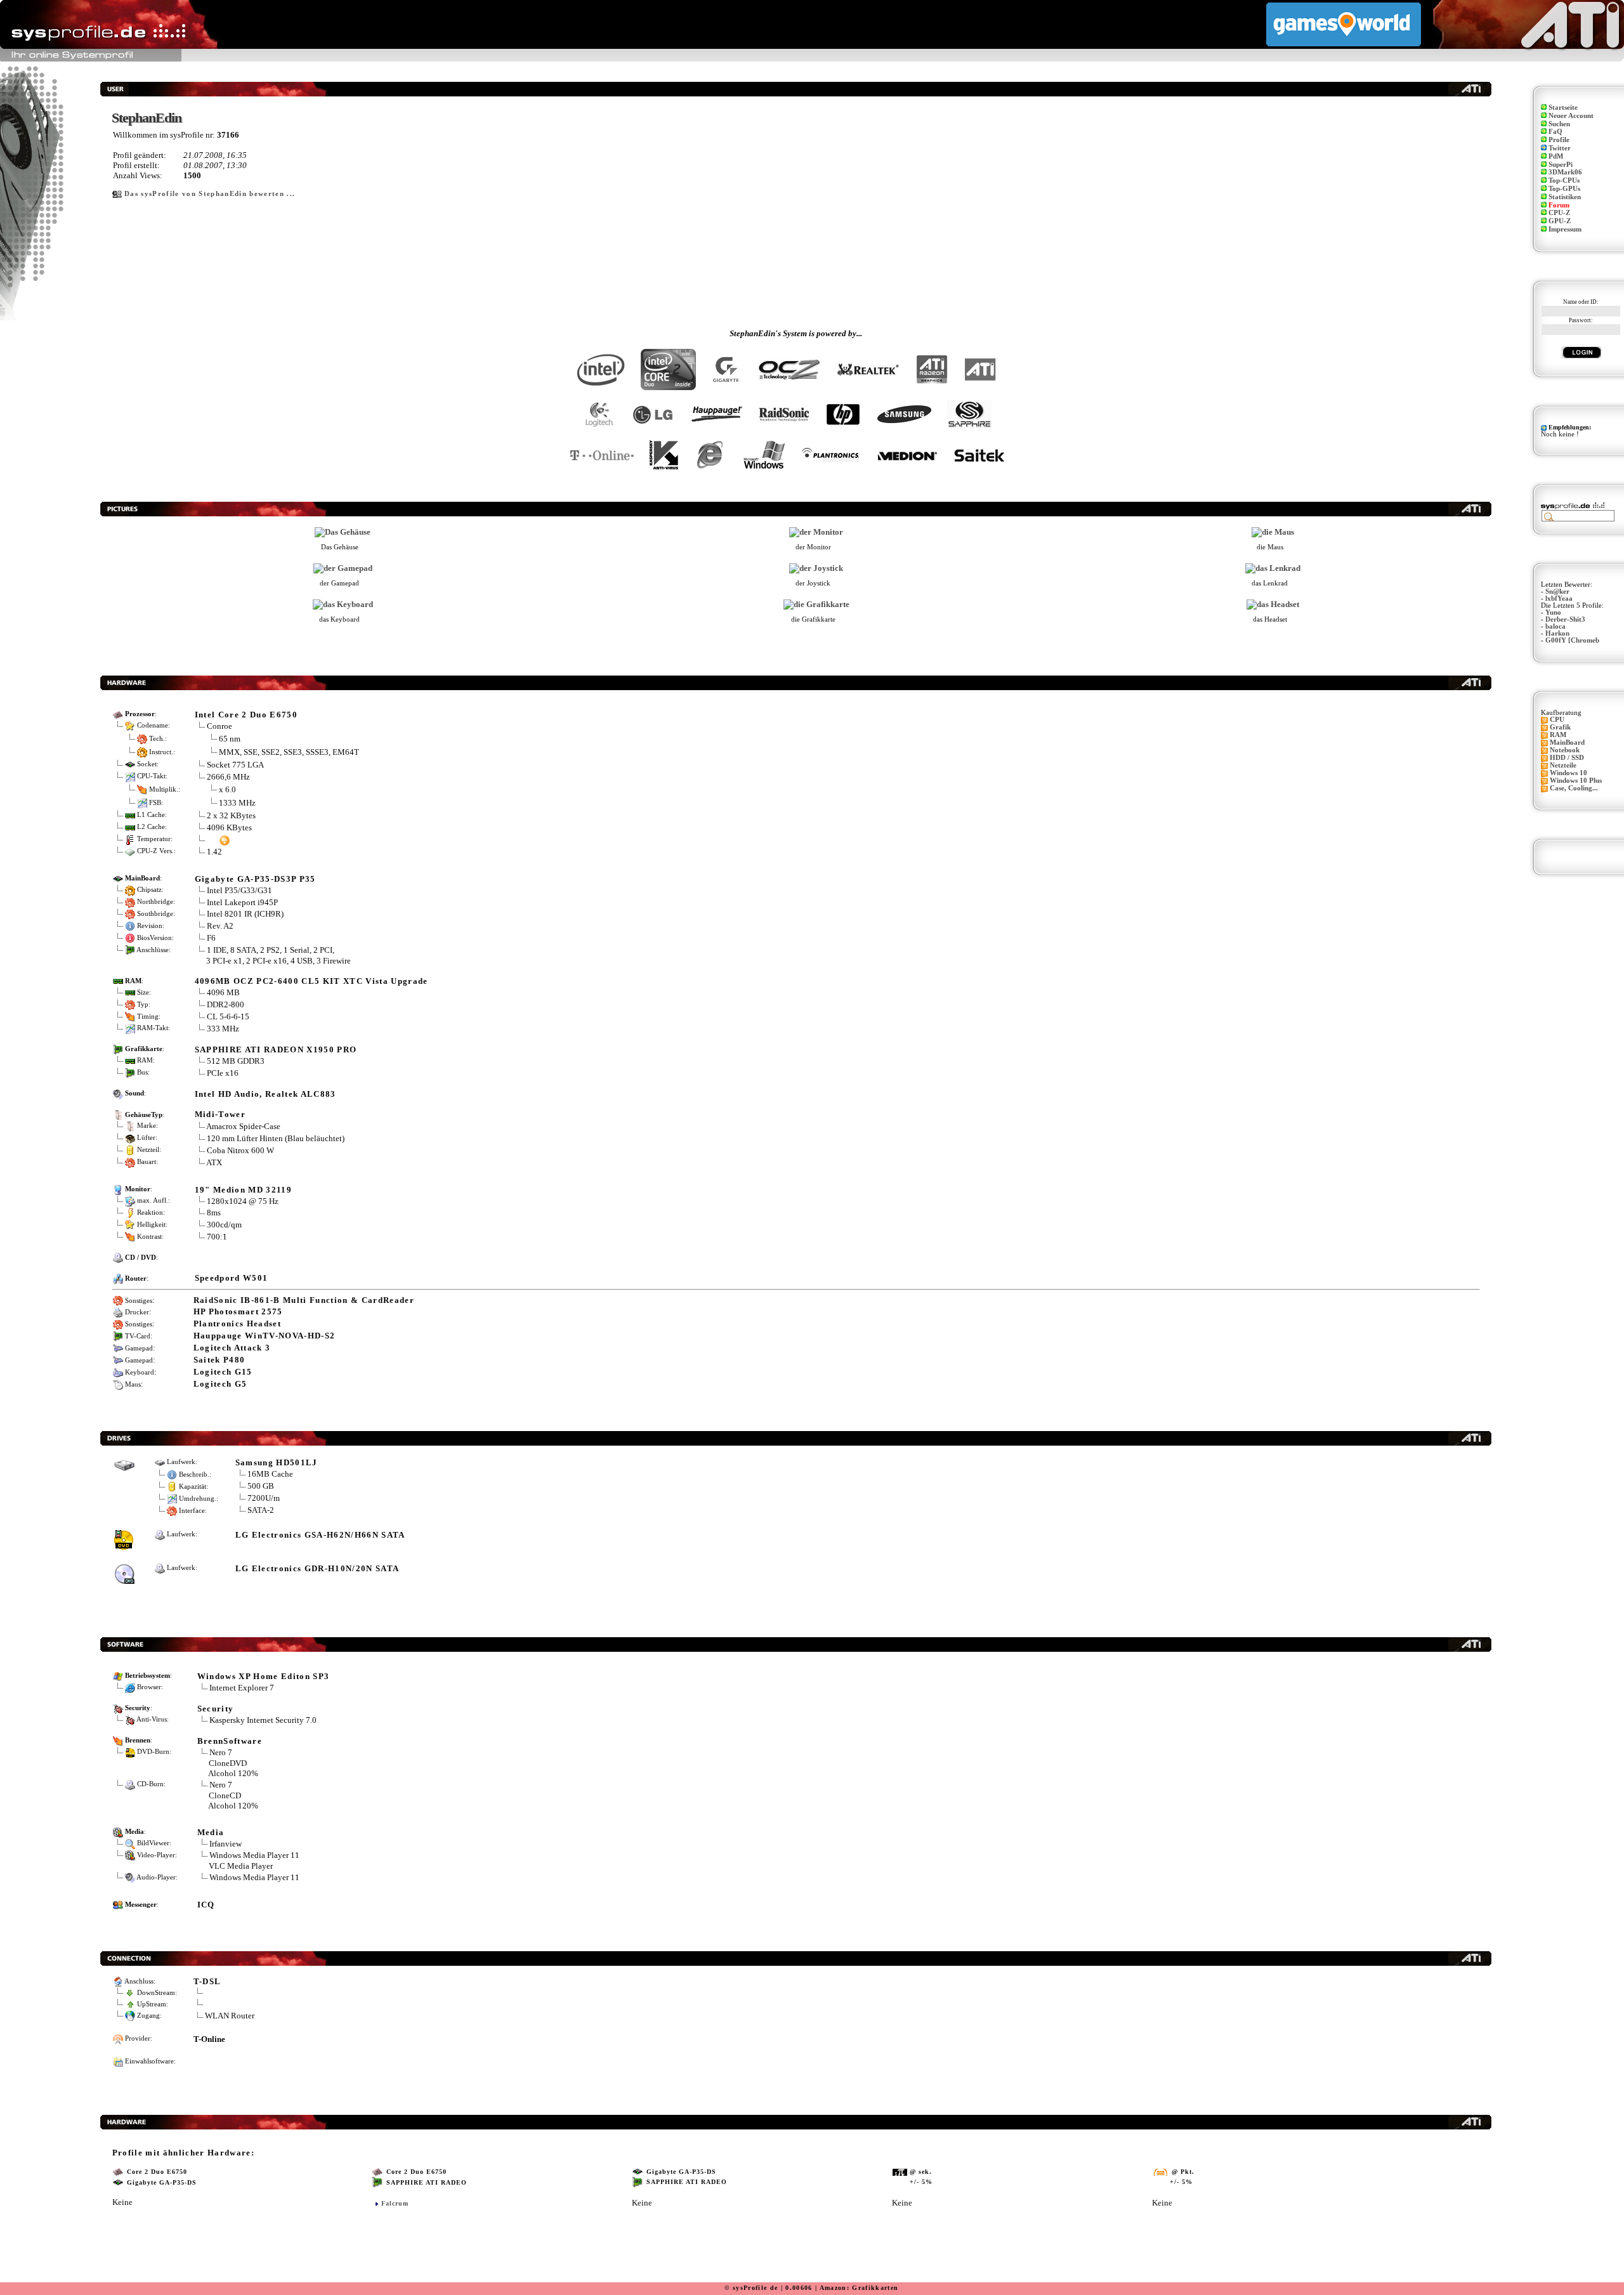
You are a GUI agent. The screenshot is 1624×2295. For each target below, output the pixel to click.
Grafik (1560, 727)
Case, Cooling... (1574, 788)
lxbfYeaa (1559, 598)
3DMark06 (1565, 172)
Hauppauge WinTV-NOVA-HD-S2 (265, 1336)
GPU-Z (1560, 221)
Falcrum (395, 2203)
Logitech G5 (220, 1384)
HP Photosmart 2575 (238, 1311)
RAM (1558, 735)
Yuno (1553, 612)
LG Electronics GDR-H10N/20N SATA (318, 1568)
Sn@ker (1557, 592)
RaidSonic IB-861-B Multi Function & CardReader (304, 1300)
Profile (1559, 140)
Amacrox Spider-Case (243, 1126)
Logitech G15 (223, 1372)
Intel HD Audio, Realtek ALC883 (265, 1094)
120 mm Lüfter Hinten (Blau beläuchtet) (276, 1138)
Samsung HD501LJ (277, 1462)
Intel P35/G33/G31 (239, 890)
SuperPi (1561, 165)
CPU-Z (1559, 213)
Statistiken (1565, 197)
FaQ (1555, 132)
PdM (1556, 156)
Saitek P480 (219, 1360)
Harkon (1557, 633)
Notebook (1565, 750)
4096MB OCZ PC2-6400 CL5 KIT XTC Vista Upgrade (311, 981)
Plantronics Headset (237, 1324)
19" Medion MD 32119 (243, 1190)
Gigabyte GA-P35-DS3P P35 (255, 879)
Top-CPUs (1564, 180)
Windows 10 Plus (1576, 781)
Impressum (1565, 229)
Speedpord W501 (232, 1278)
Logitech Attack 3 (232, 1348)
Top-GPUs (1564, 189)
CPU (1557, 720)
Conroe (219, 726)
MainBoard (1567, 742)
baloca (1555, 626)
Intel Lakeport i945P (242, 902)
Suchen (1559, 124)
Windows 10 (1568, 773)
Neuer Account (1571, 116)
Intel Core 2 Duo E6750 (246, 715)
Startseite (1563, 108)
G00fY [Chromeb (1572, 640)
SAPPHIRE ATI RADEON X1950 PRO (276, 1049)
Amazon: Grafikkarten (859, 2288)
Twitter (1560, 148)
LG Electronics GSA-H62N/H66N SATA (320, 1535)
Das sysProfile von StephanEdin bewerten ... (210, 194)
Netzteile (1563, 765)
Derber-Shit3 (1565, 619)
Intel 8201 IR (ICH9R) (245, 914)
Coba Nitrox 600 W (240, 1150)
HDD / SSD (1567, 758)
